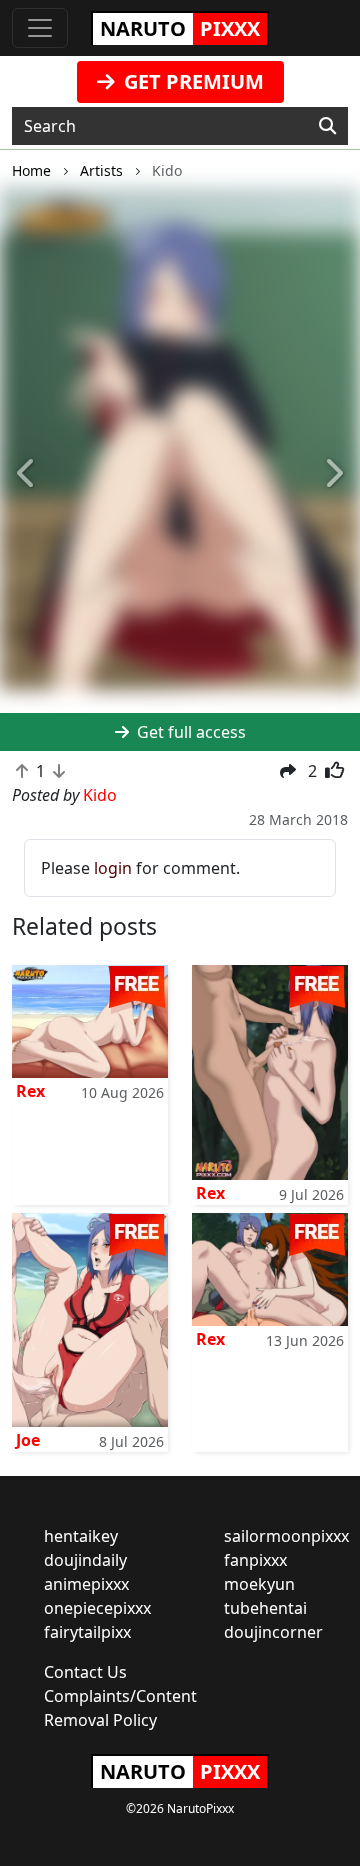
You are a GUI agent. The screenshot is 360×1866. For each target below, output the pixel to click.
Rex (30, 1091)
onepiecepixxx (97, 1608)
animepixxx (86, 1584)
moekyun (259, 1584)
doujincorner (273, 1632)
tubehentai (265, 1608)
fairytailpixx (87, 1632)
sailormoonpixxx (286, 1536)
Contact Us (85, 1672)
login (113, 868)
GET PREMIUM (191, 81)
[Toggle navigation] (40, 28)
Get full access (189, 732)
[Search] (327, 126)
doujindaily (85, 1560)
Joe (28, 1440)
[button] (27, 475)
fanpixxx (255, 1560)
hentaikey (81, 1536)
